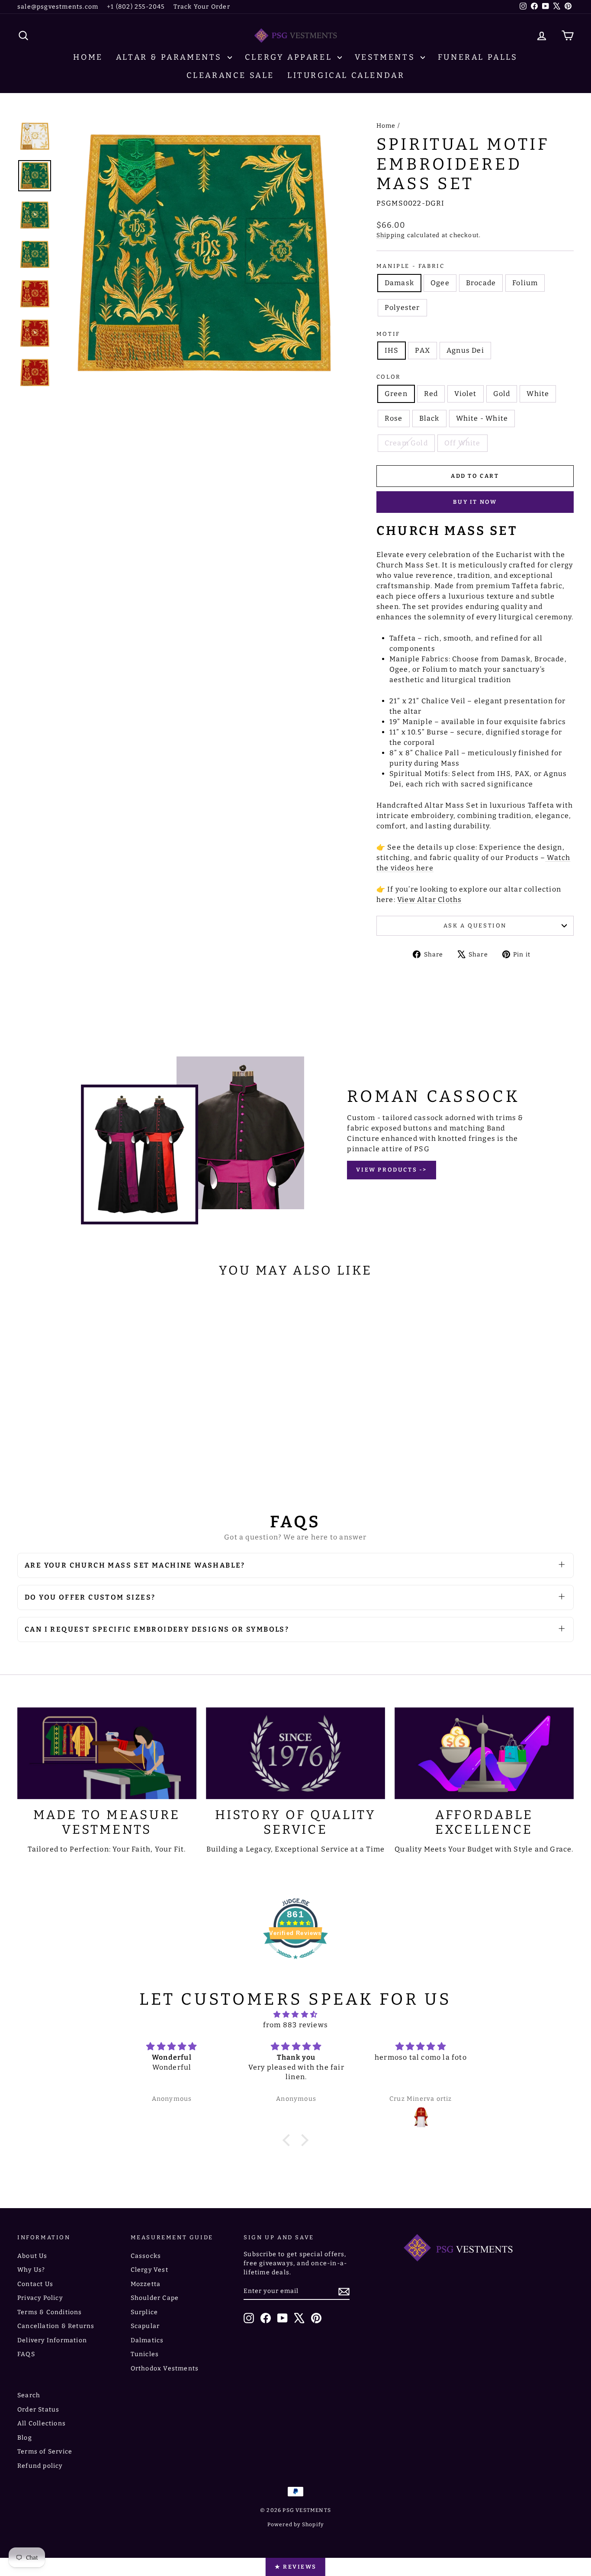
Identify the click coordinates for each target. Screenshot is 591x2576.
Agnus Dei (465, 350)
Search (29, 2395)
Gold (502, 394)
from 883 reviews (295, 2025)
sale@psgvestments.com (58, 7)
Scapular (145, 2326)
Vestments (387, 57)
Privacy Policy (40, 2298)
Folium (525, 283)
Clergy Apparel (290, 57)
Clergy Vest (149, 2270)
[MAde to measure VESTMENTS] (107, 1753)
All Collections (42, 2423)
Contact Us (35, 2284)
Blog (25, 2438)
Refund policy (40, 2466)
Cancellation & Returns (56, 2326)
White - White (482, 418)
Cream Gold (406, 443)
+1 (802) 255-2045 (136, 7)
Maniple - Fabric (411, 266)
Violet (465, 394)
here (425, 868)
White (538, 394)
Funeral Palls (478, 57)
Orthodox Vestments (165, 2368)
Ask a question (475, 926)
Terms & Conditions (50, 2312)
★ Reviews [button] (295, 2567)
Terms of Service (45, 2452)
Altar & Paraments (171, 57)
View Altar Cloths (429, 900)
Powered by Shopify (296, 2524)
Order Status (38, 2410)
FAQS (26, 2354)
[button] (289, 2140)
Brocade (481, 283)
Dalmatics (147, 2340)
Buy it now (475, 502)
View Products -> (392, 1170)
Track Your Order (202, 7)
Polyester (402, 308)
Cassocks (146, 2256)
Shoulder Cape (155, 2298)
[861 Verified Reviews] (295, 1963)
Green (396, 394)
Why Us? (31, 2270)
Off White (463, 443)
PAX (422, 350)
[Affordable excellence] (484, 1753)
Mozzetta (146, 2284)
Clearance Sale (230, 75)
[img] (295, 2014)
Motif (388, 334)
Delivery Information (52, 2340)
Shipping (391, 235)
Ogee (440, 283)
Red (431, 394)
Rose (394, 418)
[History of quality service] (295, 1753)
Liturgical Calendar (346, 75)
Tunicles (145, 2354)
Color (389, 377)
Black (429, 418)
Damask (399, 283)
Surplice (145, 2312)
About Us (32, 2256)
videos (403, 868)
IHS (392, 350)
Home (88, 57)
